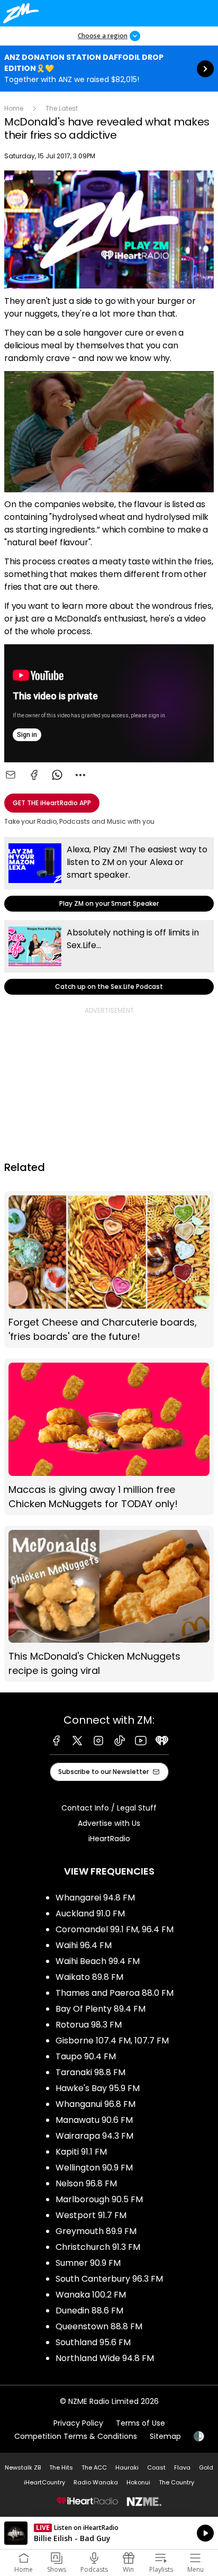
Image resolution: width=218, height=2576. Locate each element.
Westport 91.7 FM (91, 2215)
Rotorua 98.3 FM (89, 2025)
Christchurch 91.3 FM (98, 2247)
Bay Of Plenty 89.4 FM (101, 2009)
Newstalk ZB (23, 2467)
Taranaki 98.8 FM (90, 2072)
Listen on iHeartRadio (109, 2533)
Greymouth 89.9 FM (96, 2231)
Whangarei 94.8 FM (95, 1898)
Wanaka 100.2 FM (91, 2295)
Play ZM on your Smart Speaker (109, 874)
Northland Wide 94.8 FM (105, 2358)
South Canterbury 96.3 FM (109, 2279)
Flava (182, 2467)
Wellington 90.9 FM (94, 2168)
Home (14, 108)
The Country (176, 2482)
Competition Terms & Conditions (76, 2436)
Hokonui (138, 2482)
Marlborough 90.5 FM (99, 2199)
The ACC (94, 2467)
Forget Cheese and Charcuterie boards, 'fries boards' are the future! (109, 1269)
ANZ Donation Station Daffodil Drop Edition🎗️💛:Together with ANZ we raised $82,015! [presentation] (109, 69)
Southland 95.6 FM (93, 2342)
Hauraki (127, 2467)
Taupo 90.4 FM (86, 2056)
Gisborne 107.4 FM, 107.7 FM (112, 2041)
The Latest (62, 108)
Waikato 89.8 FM (89, 1977)
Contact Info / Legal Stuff (109, 1808)
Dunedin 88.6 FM (89, 2311)
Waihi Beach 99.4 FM (98, 1961)
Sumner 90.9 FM (88, 2263)
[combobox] (80, 775)
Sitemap (165, 2436)
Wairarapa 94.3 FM (94, 2136)
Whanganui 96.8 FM (96, 2104)
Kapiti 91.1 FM (81, 2152)
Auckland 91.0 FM (90, 1913)
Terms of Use (140, 2423)
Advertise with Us (109, 1823)
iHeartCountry (44, 2482)
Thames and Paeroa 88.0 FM (115, 1993)
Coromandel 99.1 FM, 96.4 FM (115, 1929)
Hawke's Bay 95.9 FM (98, 2088)
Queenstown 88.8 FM (99, 2326)
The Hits (61, 2467)
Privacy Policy (78, 2423)
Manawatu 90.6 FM (94, 2120)
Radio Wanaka (96, 2482)
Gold (206, 2467)
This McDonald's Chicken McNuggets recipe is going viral (109, 1604)
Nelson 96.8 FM (86, 2183)
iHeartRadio (109, 1839)
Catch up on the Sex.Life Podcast (109, 957)
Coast (156, 2467)
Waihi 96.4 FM (84, 1945)
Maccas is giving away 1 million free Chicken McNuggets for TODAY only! (109, 1437)
